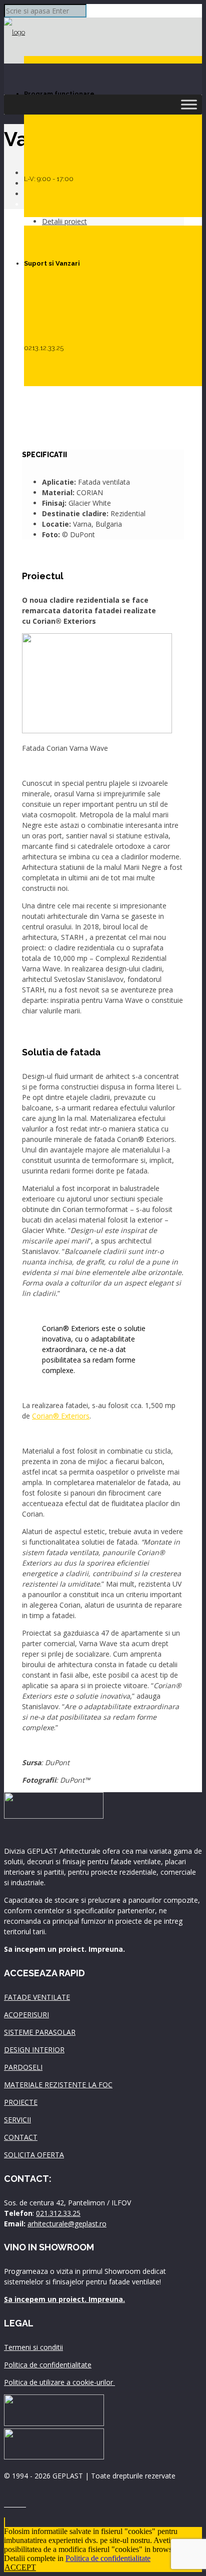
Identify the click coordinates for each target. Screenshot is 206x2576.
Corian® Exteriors (61, 1416)
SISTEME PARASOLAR (40, 2032)
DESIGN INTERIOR (34, 2050)
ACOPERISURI (26, 2015)
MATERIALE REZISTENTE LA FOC (58, 2085)
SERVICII (17, 2120)
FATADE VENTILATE (37, 1997)
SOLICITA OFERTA (34, 2155)
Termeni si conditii (33, 2347)
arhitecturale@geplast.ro (67, 2224)
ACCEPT (20, 2567)
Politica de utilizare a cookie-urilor (59, 2382)
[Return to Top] (4, 2522)
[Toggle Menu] (189, 104)
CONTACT (21, 2137)
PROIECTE (21, 2102)
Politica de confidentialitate (48, 2365)
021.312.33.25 (58, 2213)
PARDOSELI (23, 2067)
